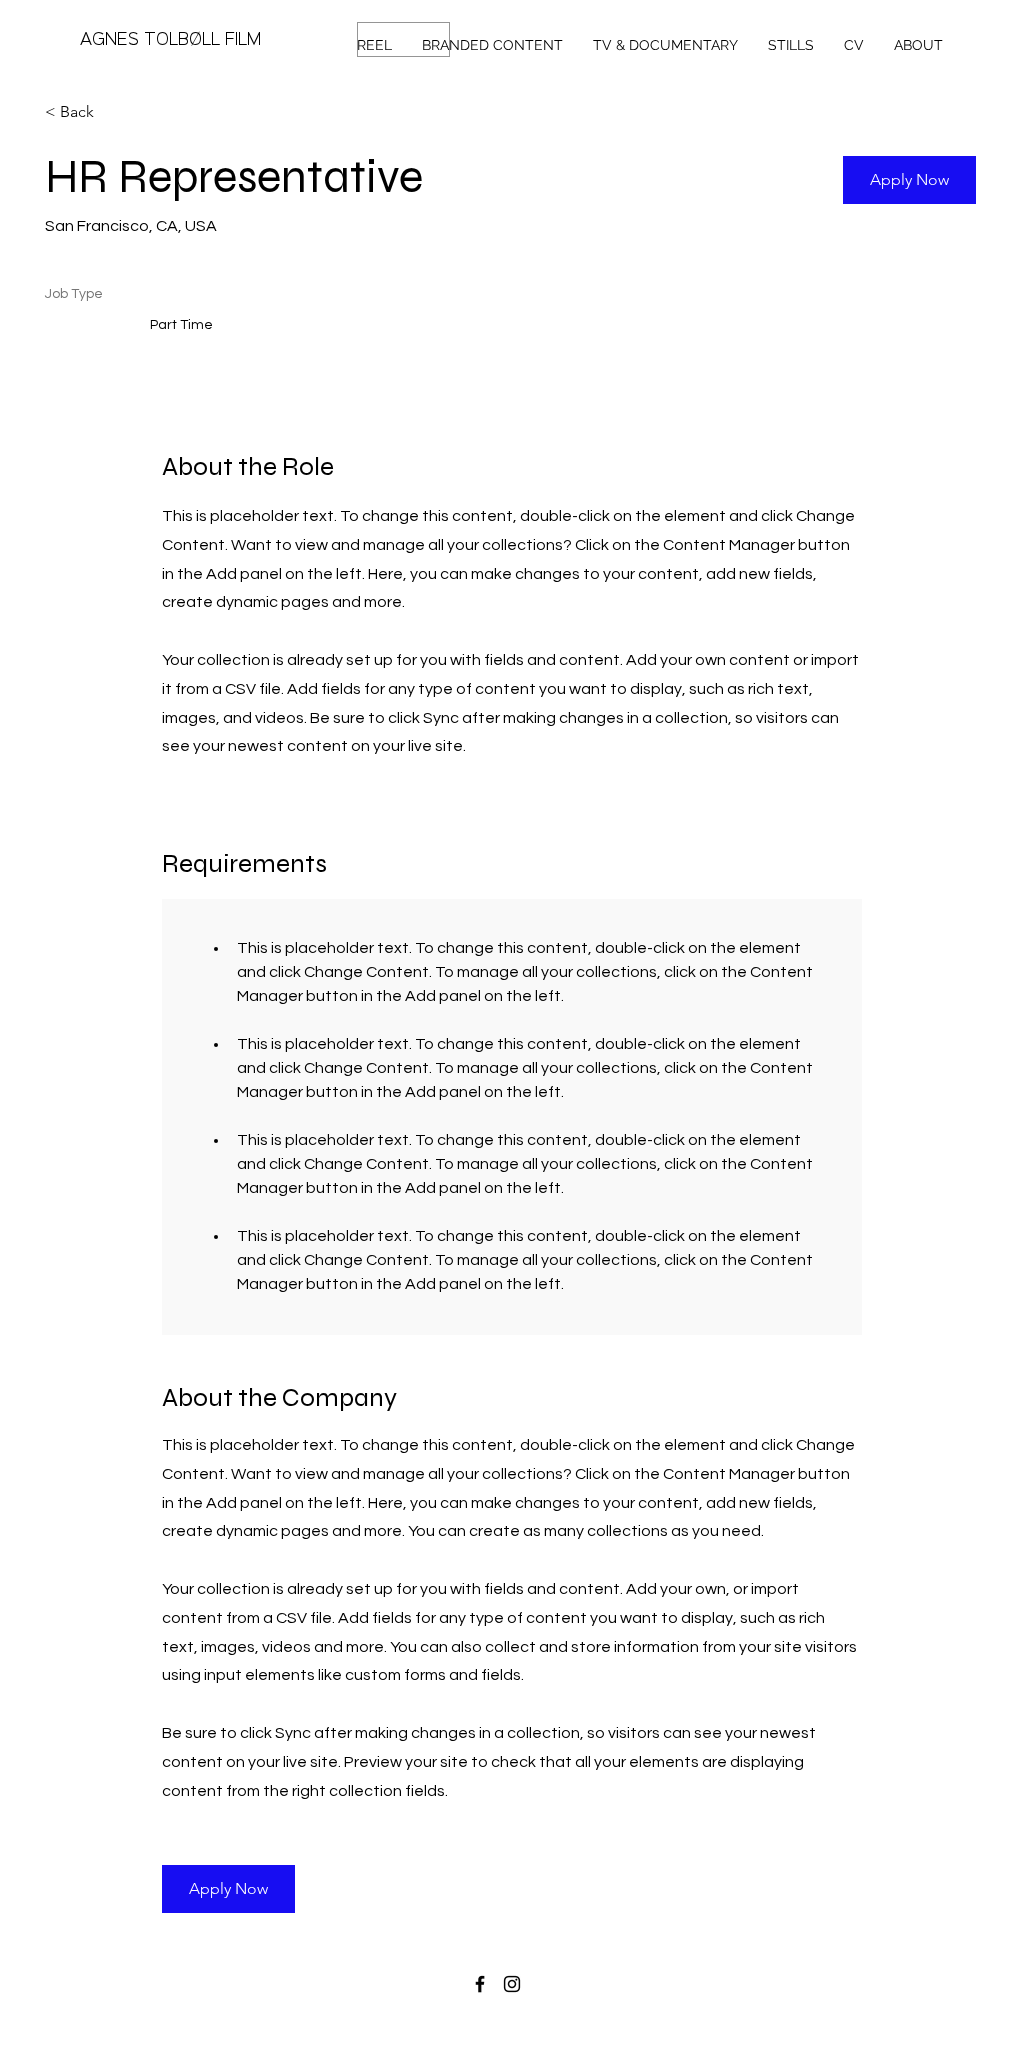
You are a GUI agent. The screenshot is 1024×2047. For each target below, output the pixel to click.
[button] (909, 180)
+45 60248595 (425, 2007)
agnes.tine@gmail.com (594, 2007)
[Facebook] (480, 1984)
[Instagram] (512, 1984)
